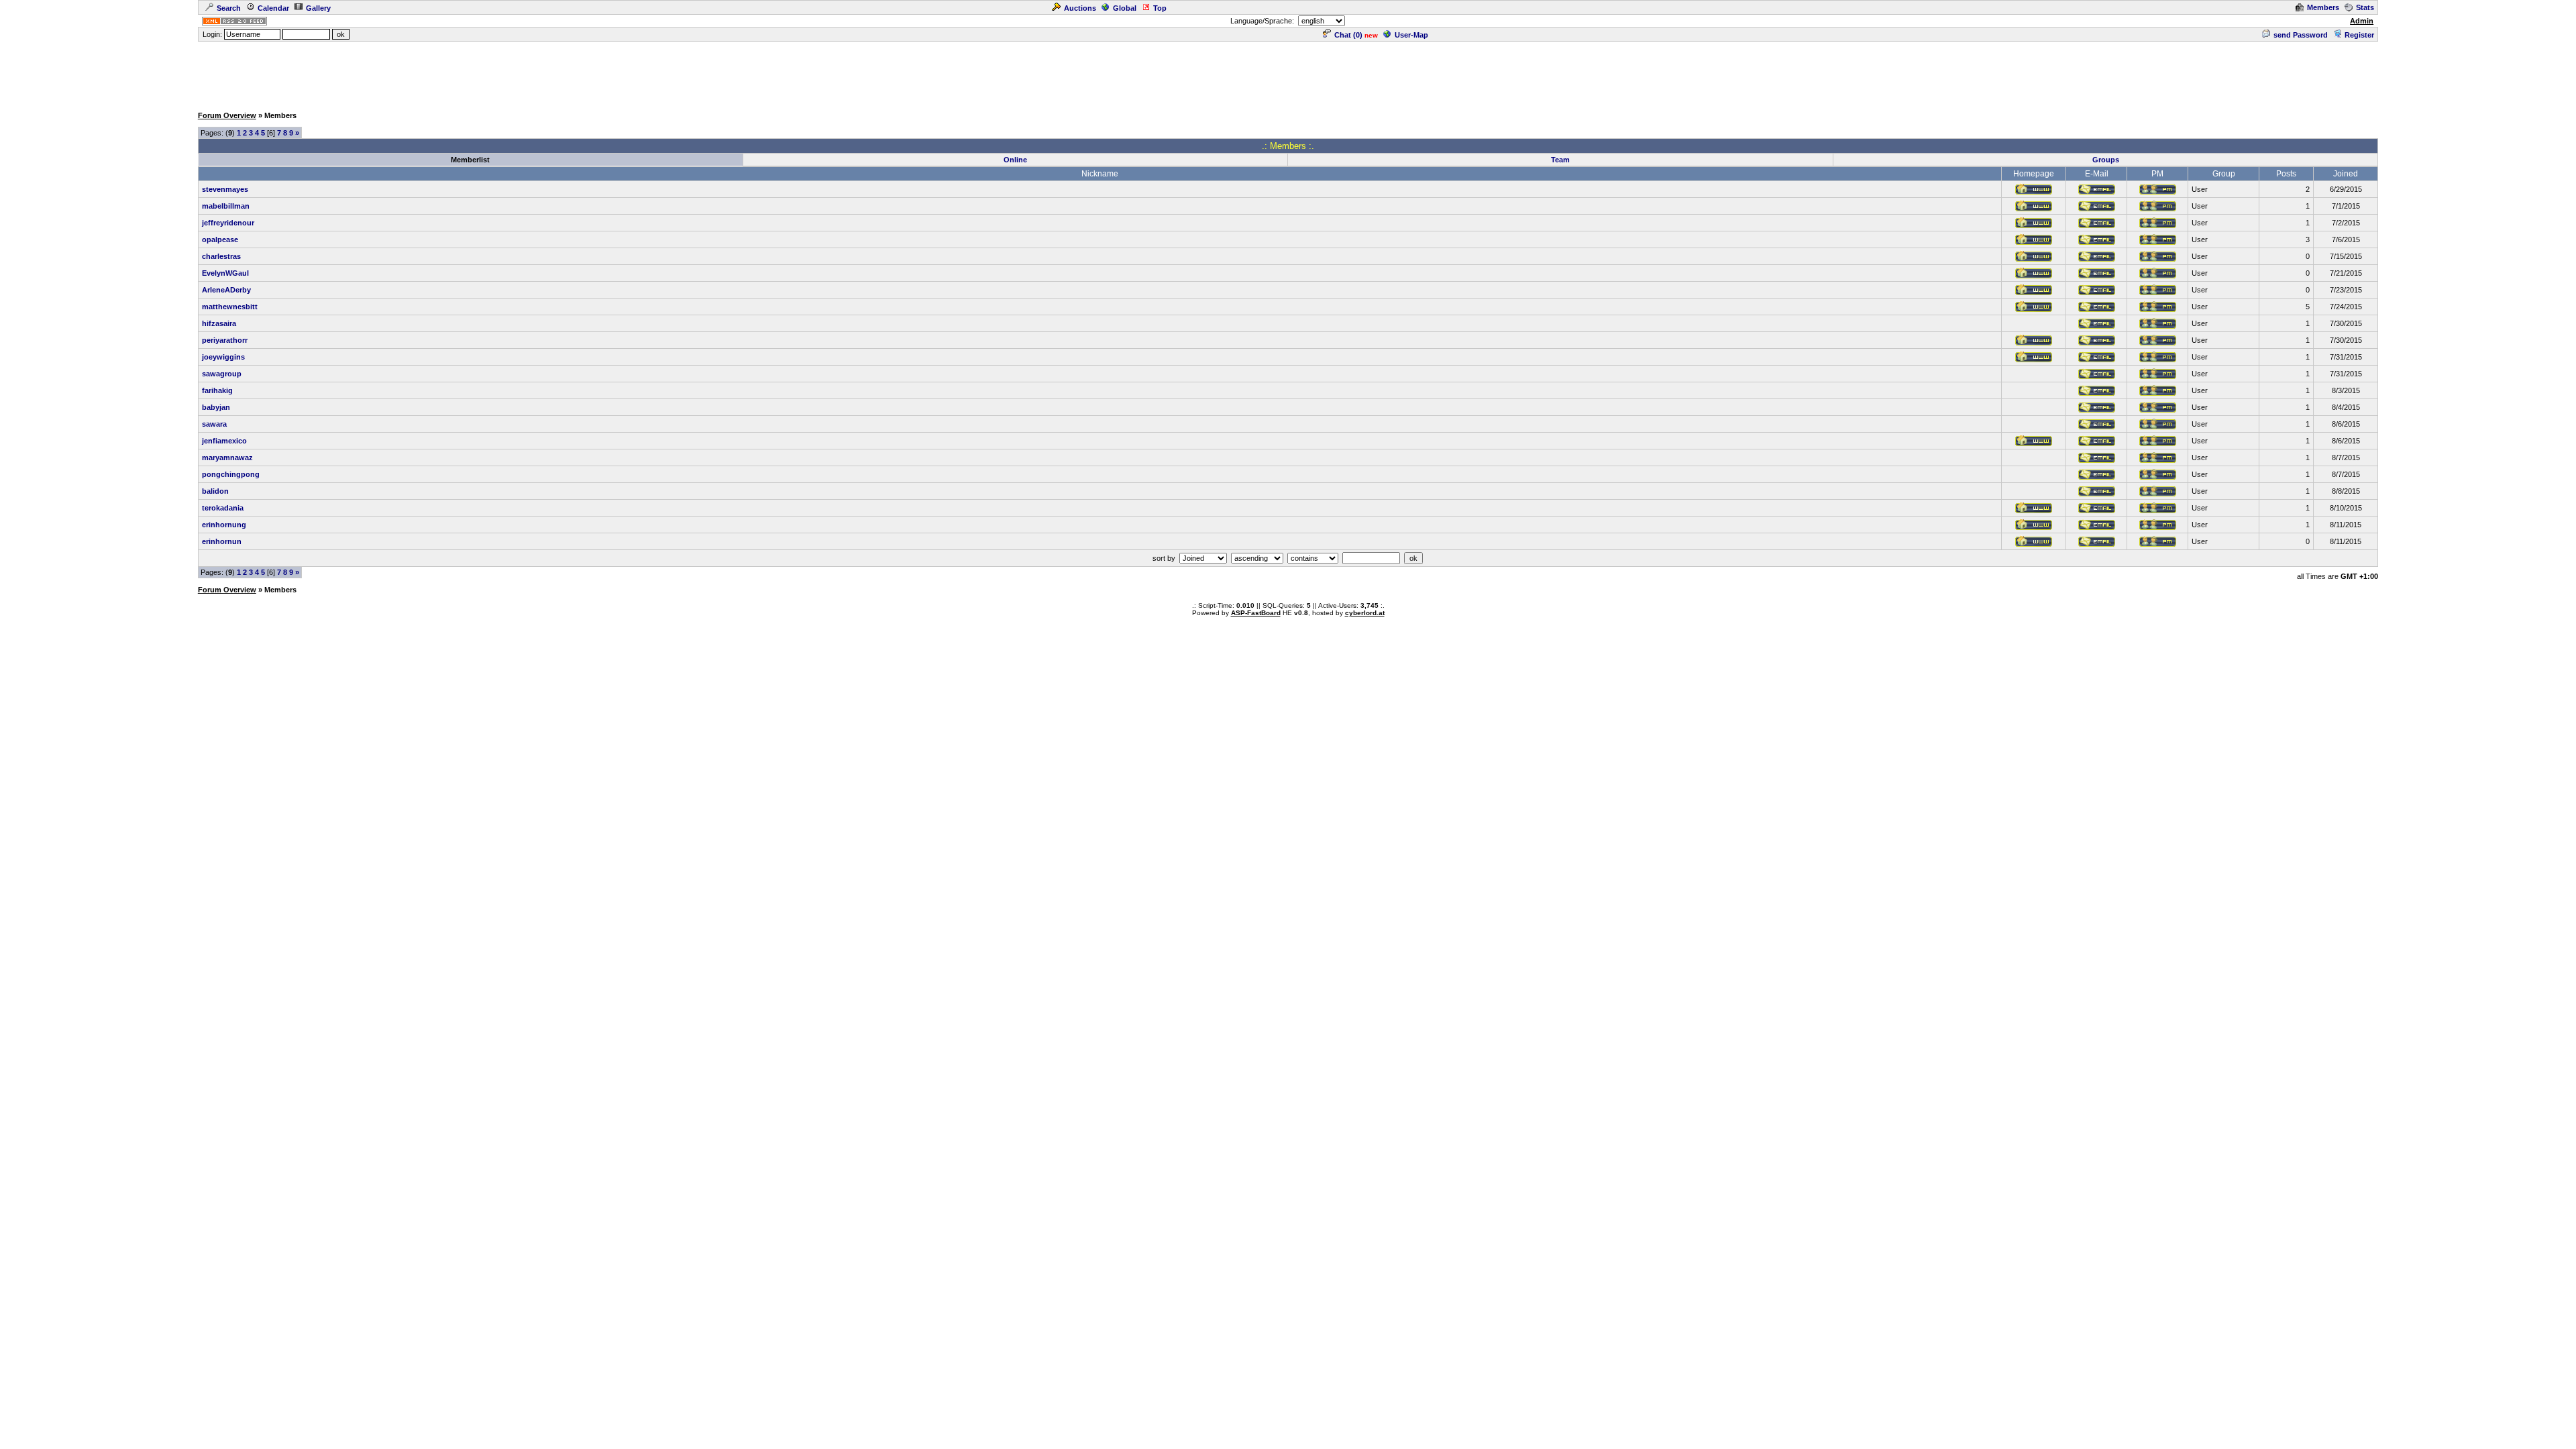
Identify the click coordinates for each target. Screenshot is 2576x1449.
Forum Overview (227, 115)
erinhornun (222, 541)
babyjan (216, 407)
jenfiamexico (224, 441)
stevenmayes (225, 189)
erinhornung (224, 525)
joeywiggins (223, 357)
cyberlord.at (1365, 613)
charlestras (221, 256)
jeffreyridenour (228, 223)
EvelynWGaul (225, 273)
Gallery (318, 8)
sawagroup (222, 374)
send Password (2301, 35)
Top (1160, 8)
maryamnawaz (227, 458)
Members (2323, 7)
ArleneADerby (226, 290)
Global (1125, 8)
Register (2359, 35)
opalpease (220, 239)
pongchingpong (231, 474)
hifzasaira (219, 323)
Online (1015, 160)
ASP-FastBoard (1256, 613)
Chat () (1348, 35)
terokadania (223, 508)
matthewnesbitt (230, 307)
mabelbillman (226, 206)
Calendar (273, 8)
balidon (215, 491)
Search (229, 8)
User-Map (1411, 35)
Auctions (1080, 8)
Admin (2362, 21)
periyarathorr (225, 340)
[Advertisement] (1288, 73)
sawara (214, 424)
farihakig (217, 390)
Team (1560, 160)
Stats (2365, 7)
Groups (2106, 160)
